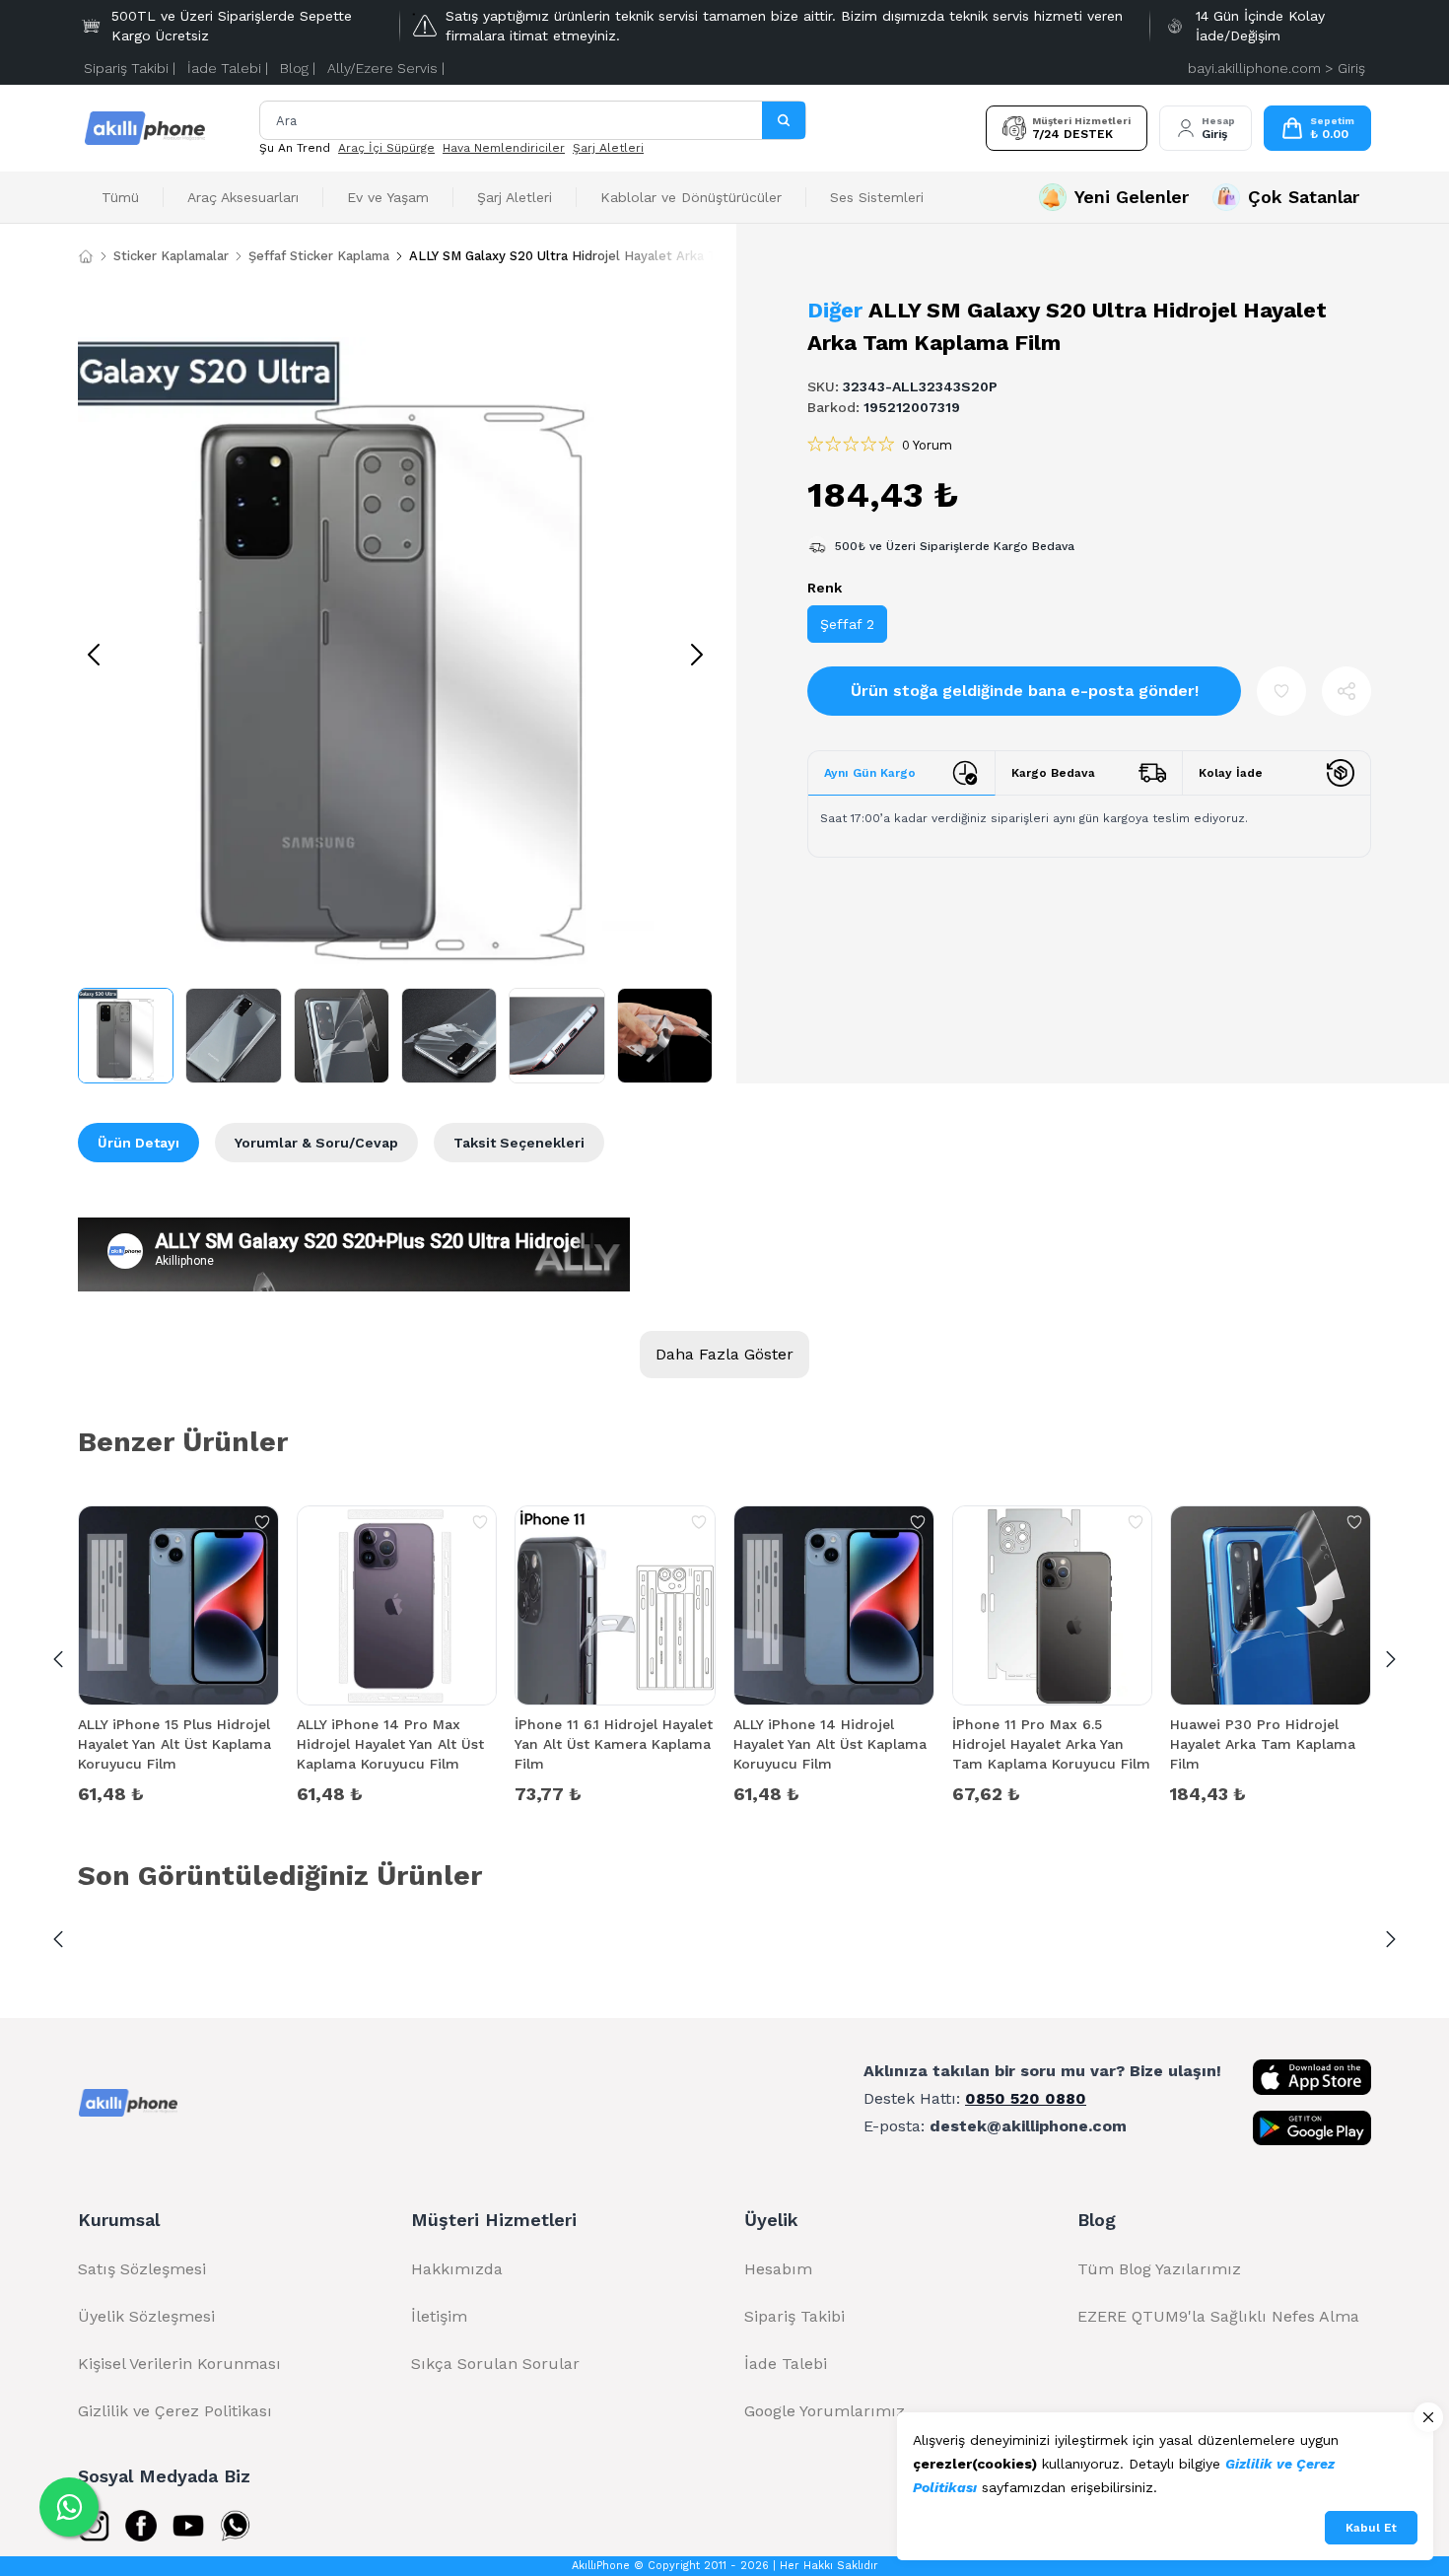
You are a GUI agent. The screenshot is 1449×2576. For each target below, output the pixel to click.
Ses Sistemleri (877, 197)
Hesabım (778, 2269)
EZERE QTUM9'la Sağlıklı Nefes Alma (1218, 2316)
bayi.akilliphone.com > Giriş (1276, 68)
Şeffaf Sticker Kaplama (319, 256)
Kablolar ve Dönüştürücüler (691, 197)
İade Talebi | (228, 68)
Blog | (298, 68)
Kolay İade (1231, 773)
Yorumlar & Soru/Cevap (316, 1143)
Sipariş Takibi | (130, 68)
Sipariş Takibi (794, 2316)
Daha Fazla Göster (724, 1354)
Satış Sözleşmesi (142, 2269)
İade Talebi (786, 2364)
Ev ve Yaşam (388, 197)
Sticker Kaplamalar (171, 256)
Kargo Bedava (1053, 773)
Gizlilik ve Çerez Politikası (175, 2411)
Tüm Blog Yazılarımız (1159, 2269)
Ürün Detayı (138, 1143)
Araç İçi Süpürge (386, 148)
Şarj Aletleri (608, 148)
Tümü (120, 197)
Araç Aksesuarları (243, 197)
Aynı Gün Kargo (870, 773)
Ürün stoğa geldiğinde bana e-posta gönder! (1025, 691)
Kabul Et (1371, 2528)
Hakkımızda (457, 2269)
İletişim (439, 2316)
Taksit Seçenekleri (519, 1143)
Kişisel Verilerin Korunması (179, 2364)
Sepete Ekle (178, 1792)
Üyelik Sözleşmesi (146, 2316)
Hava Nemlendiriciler (504, 148)
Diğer (835, 310)
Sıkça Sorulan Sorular (495, 2364)
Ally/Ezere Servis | (386, 68)
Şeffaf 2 (847, 624)
